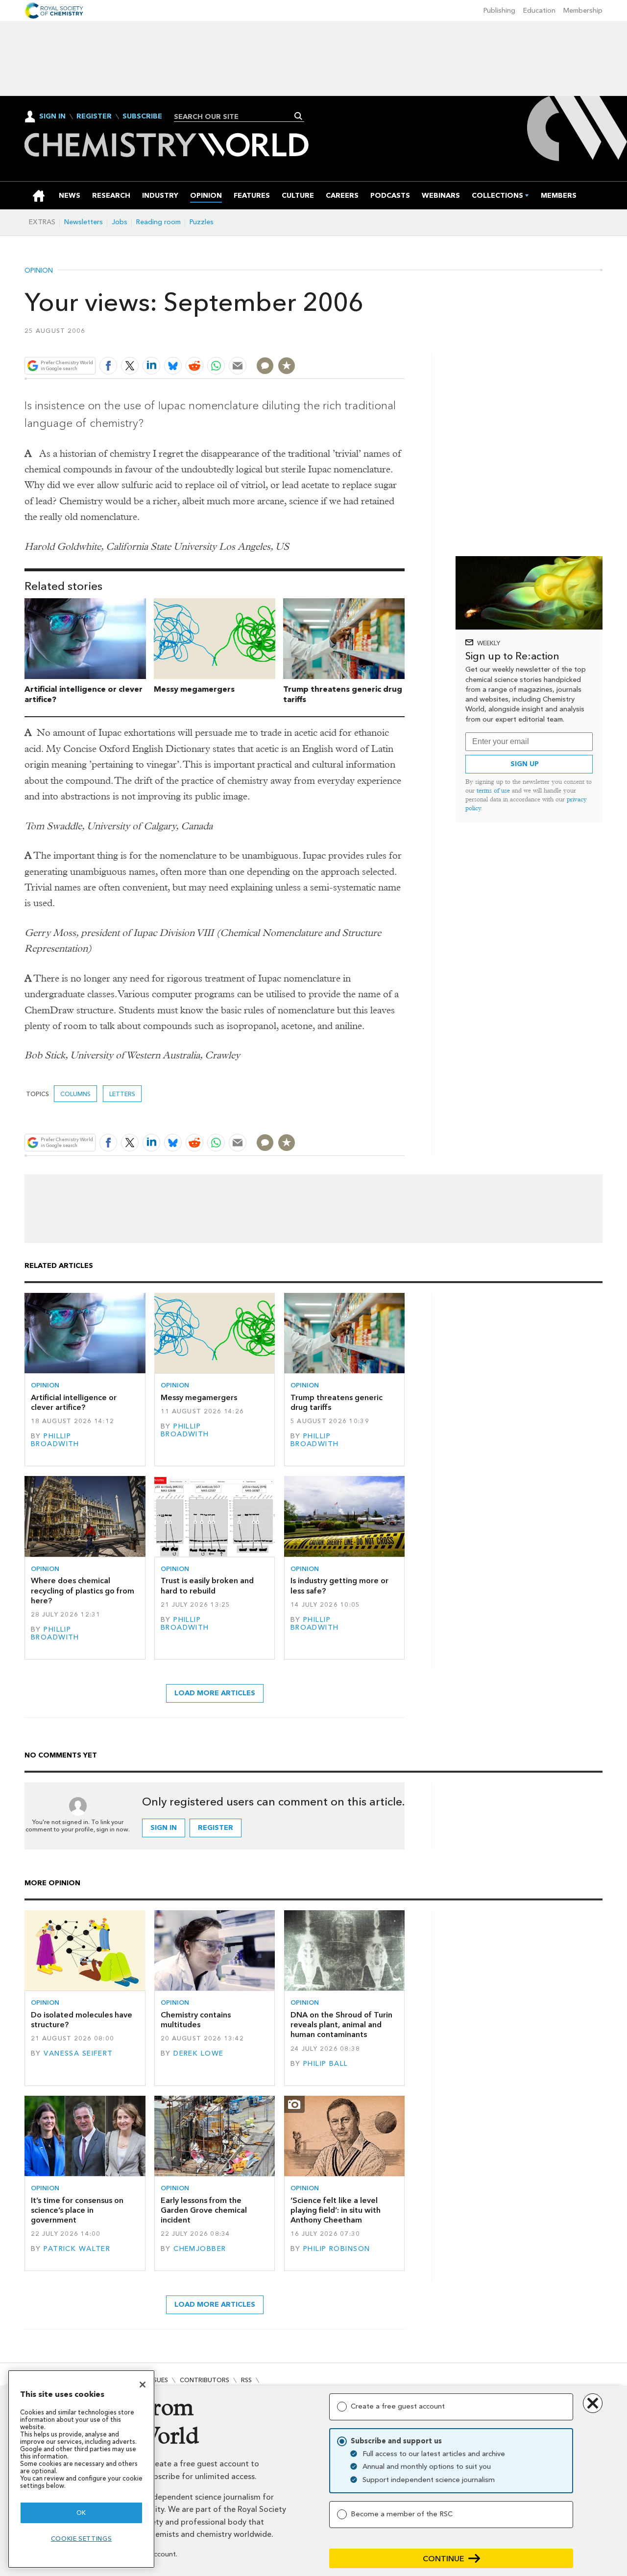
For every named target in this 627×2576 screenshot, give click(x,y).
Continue (444, 2559)
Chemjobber (200, 2249)
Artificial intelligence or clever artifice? (74, 1402)
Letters (122, 1094)
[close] (404, 342)
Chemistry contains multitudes (196, 2020)
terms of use (493, 790)
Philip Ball (326, 2064)
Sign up (525, 764)
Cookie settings (82, 2539)
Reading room (158, 222)
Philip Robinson (337, 2249)
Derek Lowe (198, 2053)
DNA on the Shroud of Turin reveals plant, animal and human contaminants (341, 2025)
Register (94, 117)
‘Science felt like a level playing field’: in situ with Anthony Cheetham (336, 2210)
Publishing (499, 11)
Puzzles (202, 222)
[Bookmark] (287, 366)
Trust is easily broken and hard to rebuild (207, 1585)
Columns (75, 1094)
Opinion (39, 271)
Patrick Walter (77, 2249)
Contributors (205, 2380)
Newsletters (84, 222)
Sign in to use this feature (358, 342)
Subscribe (142, 117)
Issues (158, 2380)
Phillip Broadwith (55, 1440)
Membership (583, 11)
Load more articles (215, 1693)
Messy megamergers (194, 689)
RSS (246, 2380)
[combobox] (235, 117)
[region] (81, 2469)
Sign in (164, 1828)
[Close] (143, 2385)
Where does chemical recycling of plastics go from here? (83, 1591)
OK (81, 2513)
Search (299, 116)
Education (539, 11)
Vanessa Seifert (78, 2053)
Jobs (120, 222)
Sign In (52, 116)
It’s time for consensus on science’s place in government (77, 2210)
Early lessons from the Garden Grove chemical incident (204, 2210)
